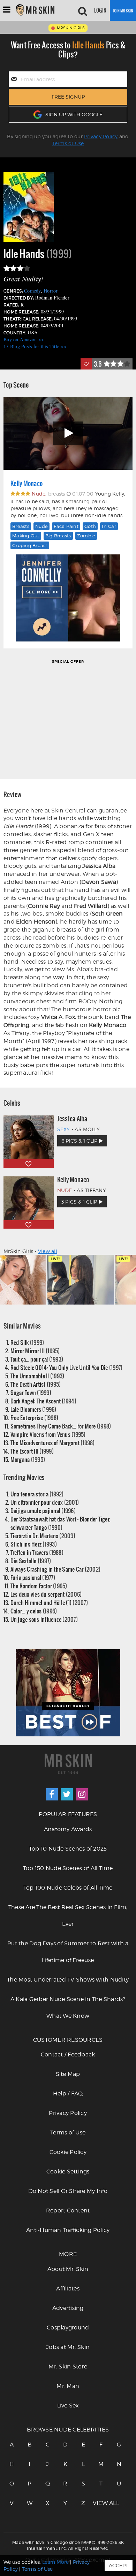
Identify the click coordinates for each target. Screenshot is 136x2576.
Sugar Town (31, 1392)
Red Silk (27, 1342)
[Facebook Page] (52, 1794)
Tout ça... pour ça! (37, 1359)
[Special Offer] (68, 719)
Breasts (21, 526)
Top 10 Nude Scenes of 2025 (68, 1849)
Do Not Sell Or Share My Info (68, 2191)
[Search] (83, 10)
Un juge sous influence (44, 1619)
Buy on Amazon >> (24, 339)
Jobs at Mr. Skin (68, 2347)
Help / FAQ (68, 2094)
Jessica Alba (72, 1119)
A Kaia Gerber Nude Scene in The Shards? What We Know (68, 2007)
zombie (86, 536)
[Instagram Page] (82, 1794)
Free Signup (68, 97)
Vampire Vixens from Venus (48, 1434)
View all (48, 1251)
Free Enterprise (35, 1418)
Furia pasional (33, 1577)
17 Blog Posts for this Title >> (35, 346)
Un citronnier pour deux (45, 1502)
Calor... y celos (34, 1611)
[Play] (68, 433)
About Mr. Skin (68, 2269)
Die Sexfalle (31, 1561)
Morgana (28, 1459)
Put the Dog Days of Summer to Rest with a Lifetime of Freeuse (68, 1952)
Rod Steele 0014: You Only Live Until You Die (67, 1367)
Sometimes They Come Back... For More (61, 1426)
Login (100, 10)
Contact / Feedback (68, 2054)
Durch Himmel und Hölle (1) (49, 1602)
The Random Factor (39, 1586)
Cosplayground (68, 2328)
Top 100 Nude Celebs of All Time (68, 1888)
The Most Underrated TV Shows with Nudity (68, 1980)
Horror (51, 291)
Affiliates (68, 2289)
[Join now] (123, 10)
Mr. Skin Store (68, 2367)
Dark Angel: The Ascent (43, 1401)
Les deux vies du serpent (46, 1594)
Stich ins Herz (34, 1544)
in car (109, 526)
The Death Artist (36, 1384)
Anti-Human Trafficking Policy (68, 2230)
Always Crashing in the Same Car (56, 1569)
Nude (41, 526)
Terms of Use (68, 143)
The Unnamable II (37, 1376)
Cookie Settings (68, 2172)
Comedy (32, 291)
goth (90, 526)
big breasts (58, 536)
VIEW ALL (101, 2503)
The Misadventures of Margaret (53, 1443)
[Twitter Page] (67, 1794)
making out (26, 536)
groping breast (30, 545)
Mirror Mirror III (35, 1351)
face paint (66, 526)
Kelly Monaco (27, 483)
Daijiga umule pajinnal (43, 1511)
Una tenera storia (37, 1494)
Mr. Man (68, 2386)
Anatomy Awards (68, 1829)
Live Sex (68, 2406)
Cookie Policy (68, 2152)
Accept (119, 2565)
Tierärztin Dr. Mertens (43, 1536)
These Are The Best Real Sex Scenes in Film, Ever (68, 1916)
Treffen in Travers (37, 1552)
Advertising (68, 2308)
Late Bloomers (33, 1409)
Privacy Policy (101, 136)
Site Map (68, 2074)
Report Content (68, 2211)
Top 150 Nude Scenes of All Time (68, 1868)
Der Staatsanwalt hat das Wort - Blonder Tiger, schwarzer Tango (61, 1523)
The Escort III (32, 1451)
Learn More (55, 2562)
